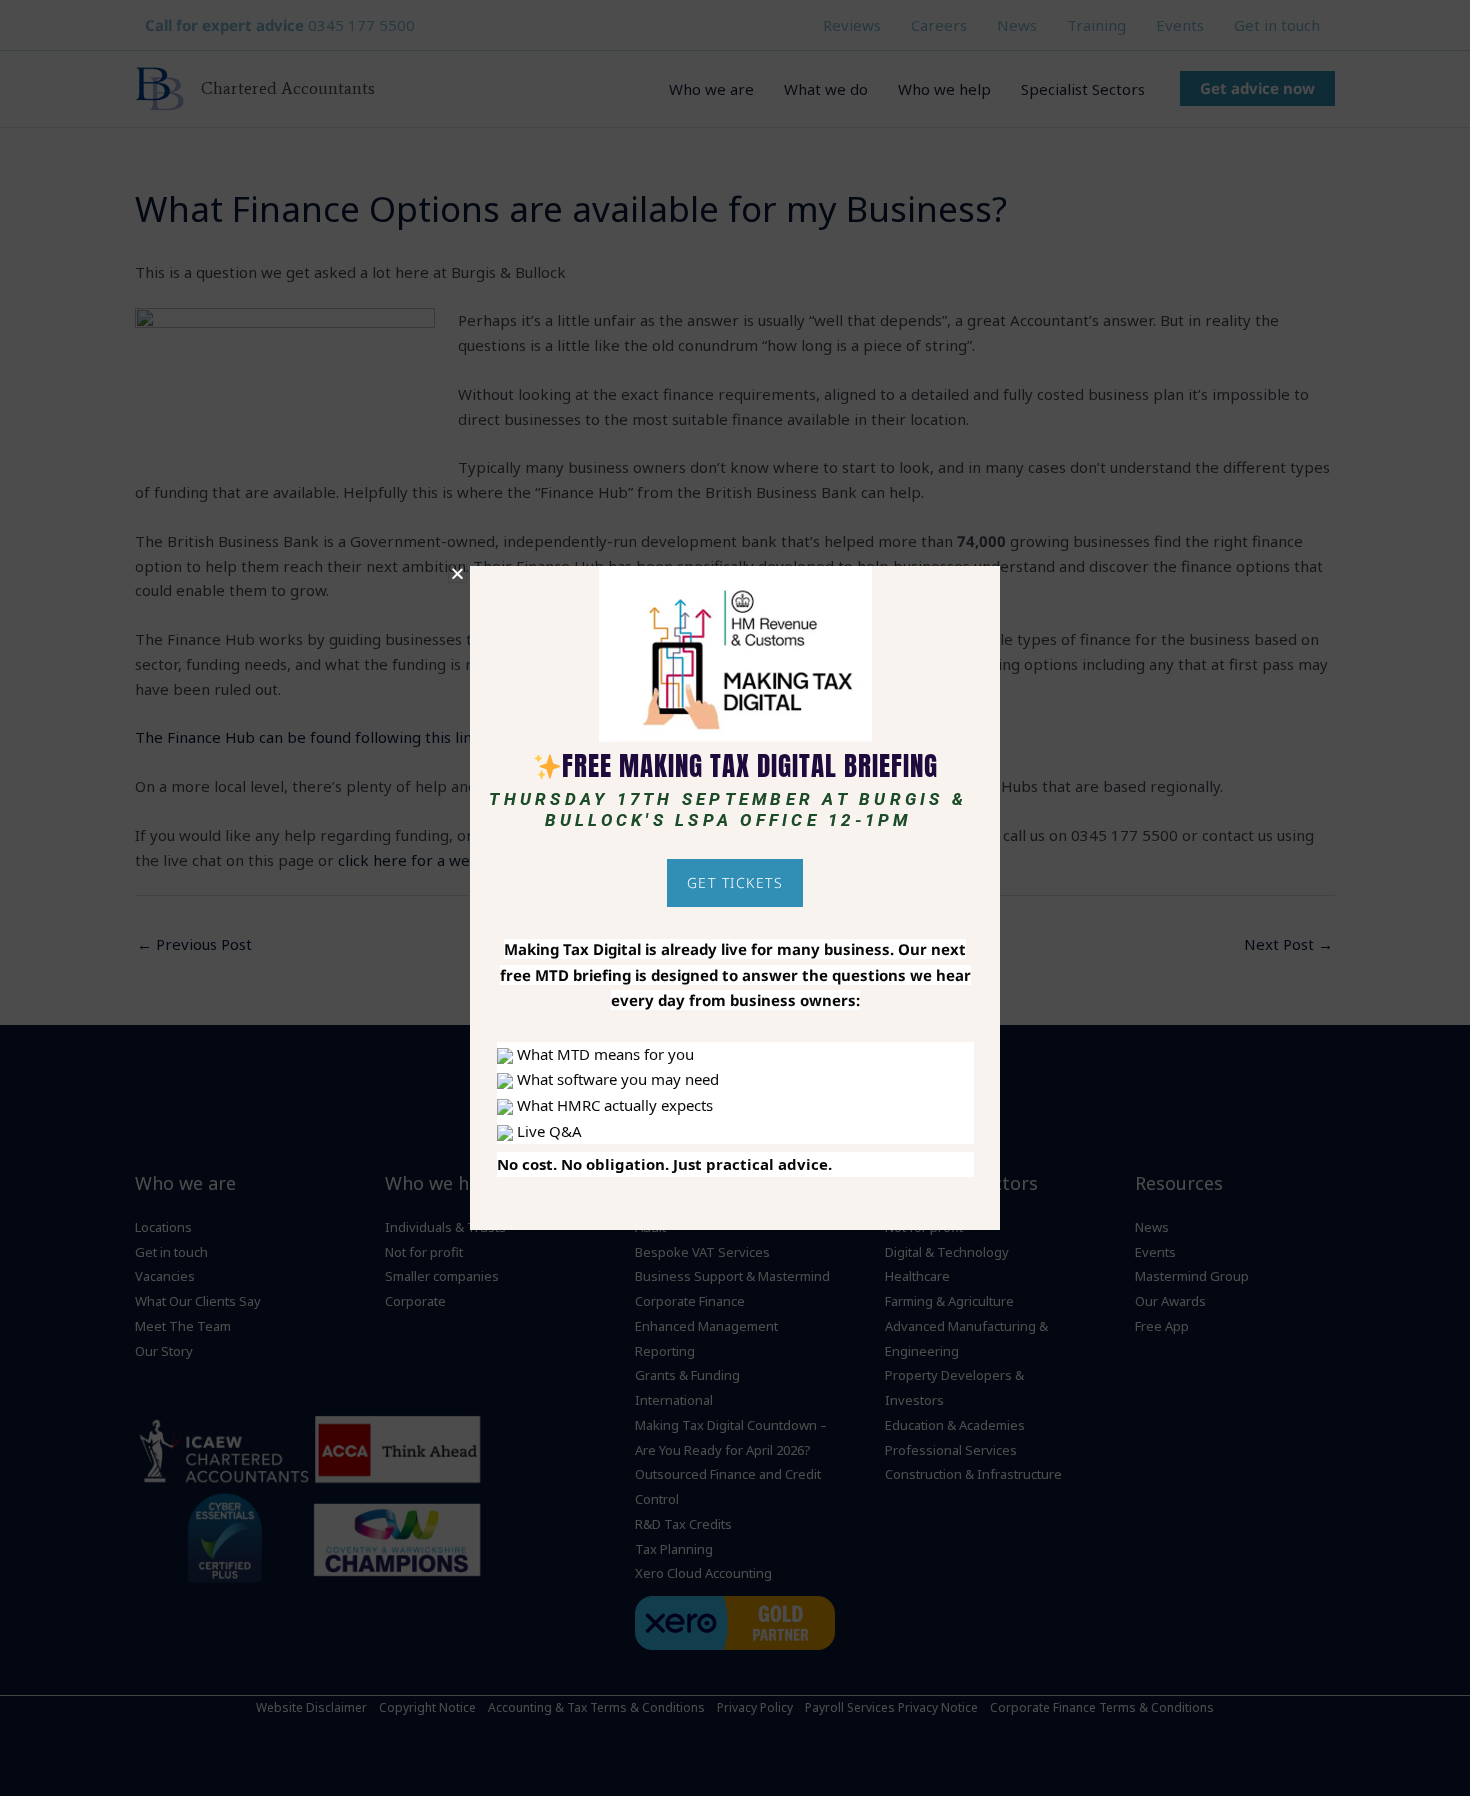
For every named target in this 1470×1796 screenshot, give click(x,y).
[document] (735, 898)
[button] (457, 573)
